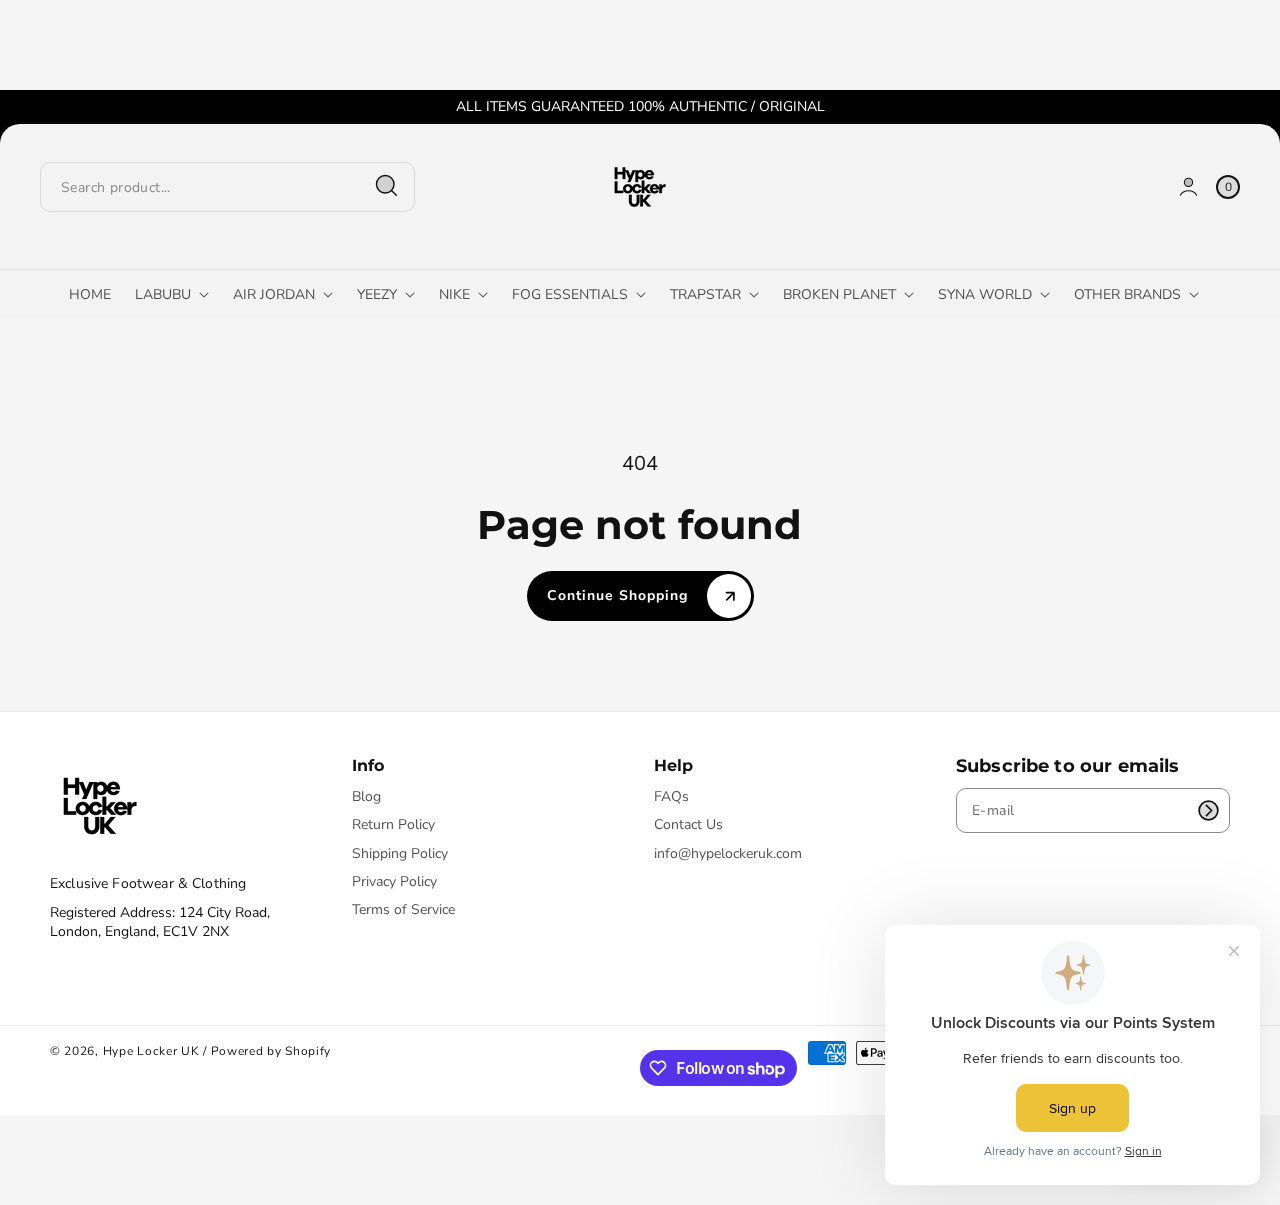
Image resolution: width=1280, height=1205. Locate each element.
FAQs (671, 797)
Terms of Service (403, 909)
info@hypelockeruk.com (728, 853)
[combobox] (227, 186)
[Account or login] (1188, 186)
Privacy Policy (394, 881)
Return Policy (393, 824)
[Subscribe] (1208, 810)
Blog (366, 797)
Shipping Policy (400, 853)
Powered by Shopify (271, 1051)
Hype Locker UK (151, 1051)
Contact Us (688, 824)
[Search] (387, 186)
